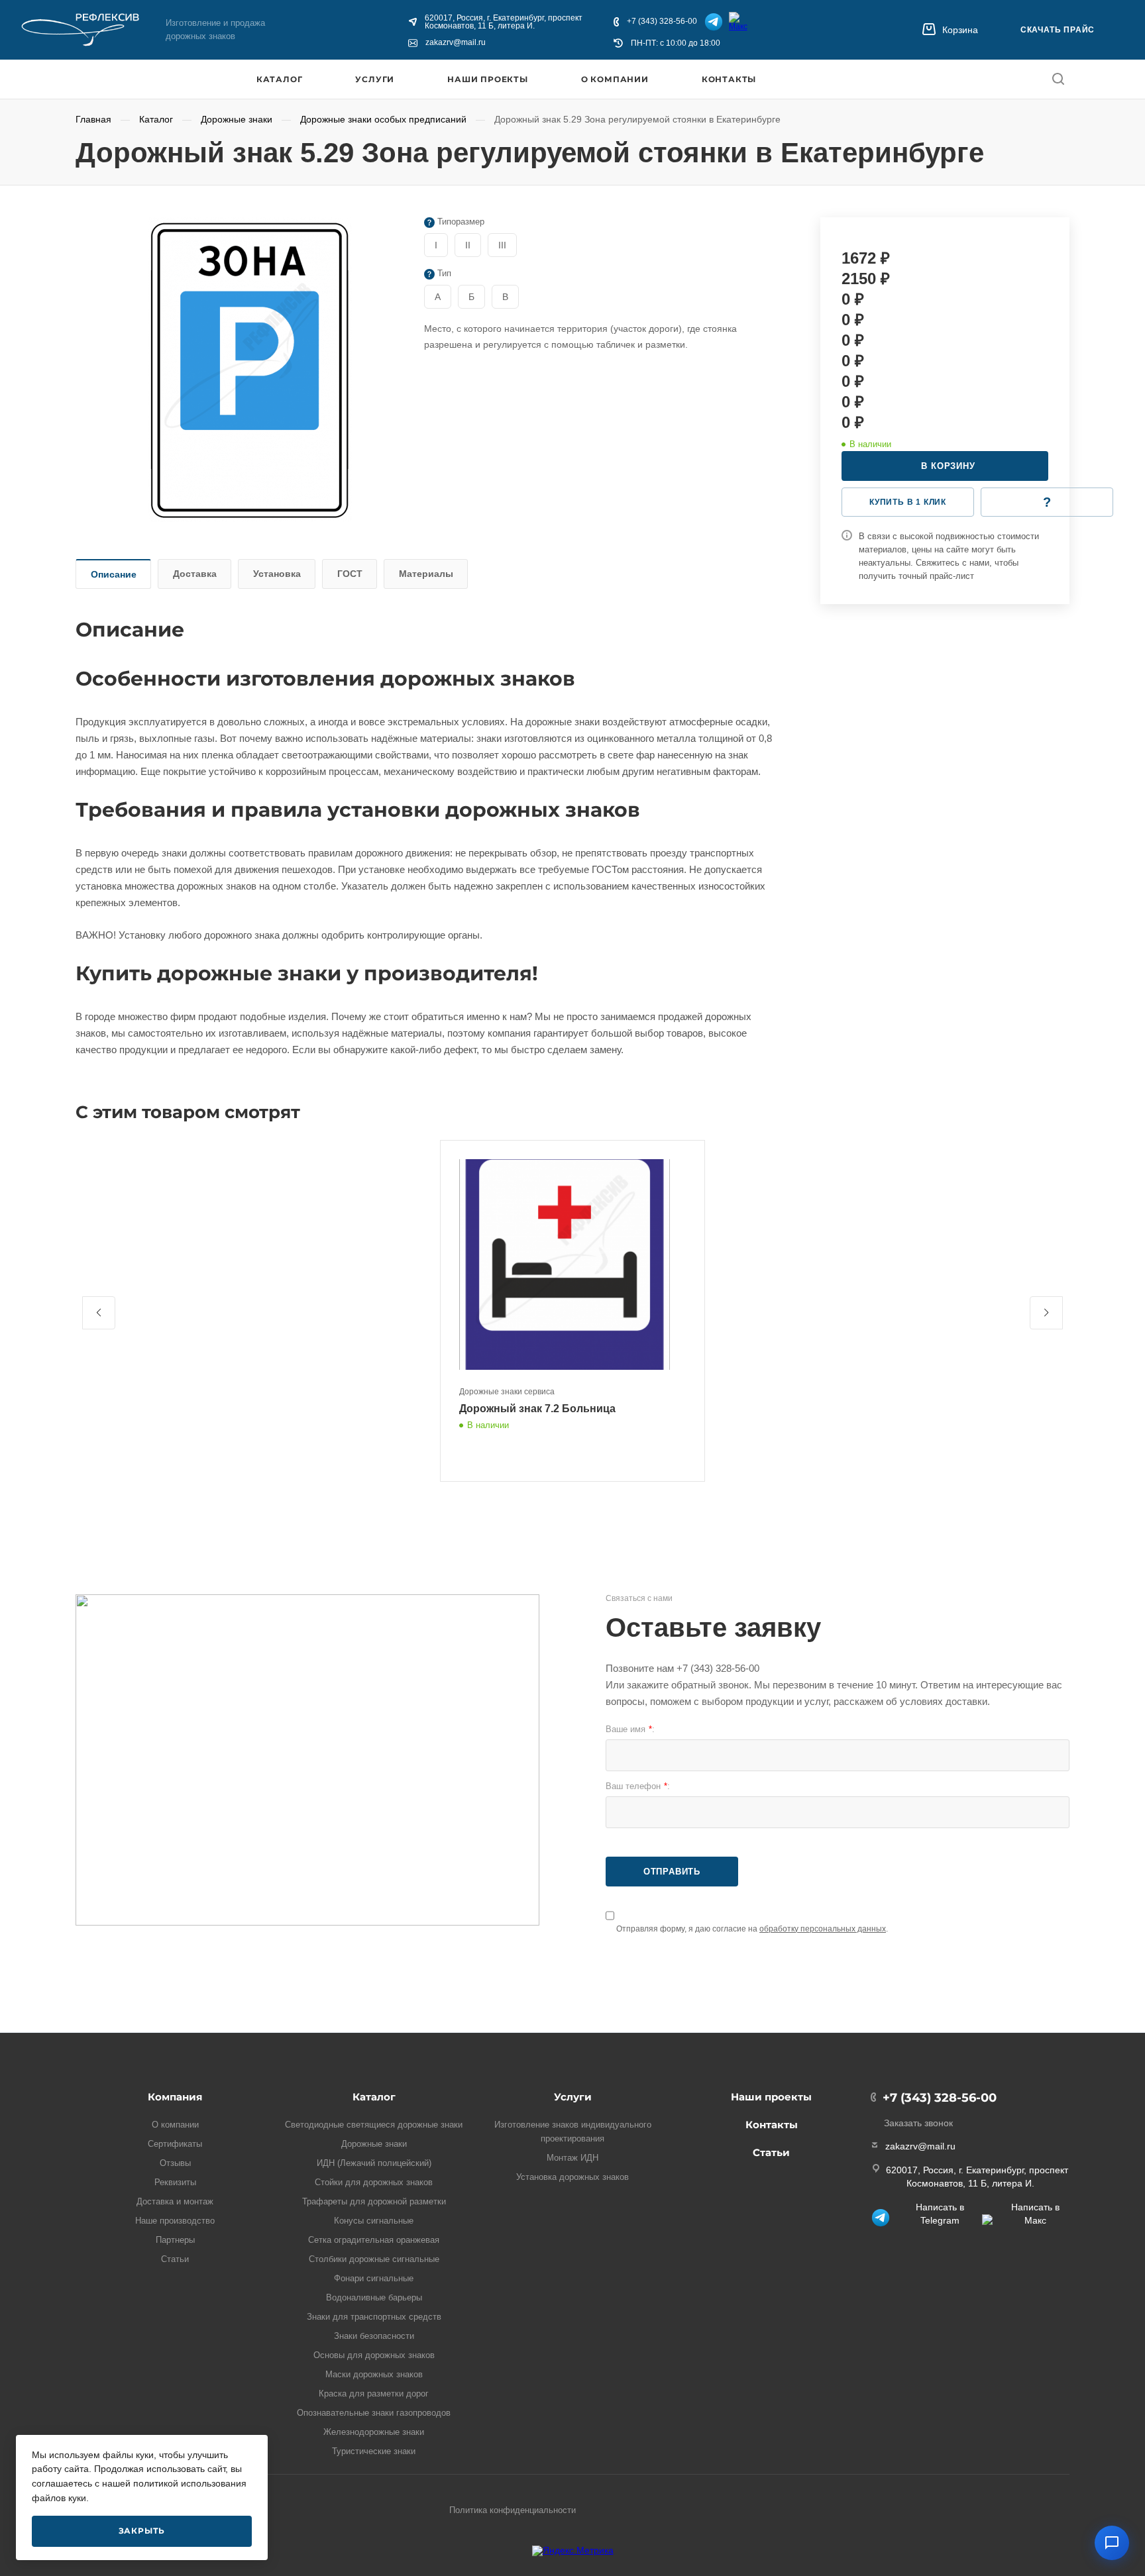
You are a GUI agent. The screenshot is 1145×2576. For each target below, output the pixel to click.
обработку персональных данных (823, 1929)
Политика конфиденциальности (513, 2510)
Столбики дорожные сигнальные (374, 2259)
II (468, 245)
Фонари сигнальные (374, 2278)
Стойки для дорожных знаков (374, 2182)
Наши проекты (488, 79)
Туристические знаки (374, 2451)
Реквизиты (175, 2182)
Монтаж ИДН (572, 2158)
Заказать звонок (918, 2123)
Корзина (960, 30)
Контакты (729, 79)
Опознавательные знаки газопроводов (374, 2413)
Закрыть (142, 2531)
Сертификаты (175, 2144)
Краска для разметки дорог (374, 2394)
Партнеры (175, 2240)
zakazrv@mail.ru (456, 43)
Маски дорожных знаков (374, 2374)
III (502, 245)
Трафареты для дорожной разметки (374, 2201)
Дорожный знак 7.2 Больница (537, 1409)
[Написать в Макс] (739, 22)
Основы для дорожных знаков (374, 2355)
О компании (615, 79)
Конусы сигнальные (374, 2221)
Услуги (375, 79)
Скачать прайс (1058, 30)
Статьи (175, 2259)
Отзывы (175, 2163)
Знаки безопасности (374, 2336)
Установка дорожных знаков (572, 2177)
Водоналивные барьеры (374, 2297)
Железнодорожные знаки (374, 2432)
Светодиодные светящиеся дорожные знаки (374, 2125)
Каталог (280, 79)
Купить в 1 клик (908, 502)
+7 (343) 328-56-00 (662, 22)
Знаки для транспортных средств (374, 2317)
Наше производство (175, 2221)
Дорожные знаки (374, 2144)
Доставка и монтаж (175, 2201)
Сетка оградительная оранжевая (374, 2240)
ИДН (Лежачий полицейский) (374, 2163)
